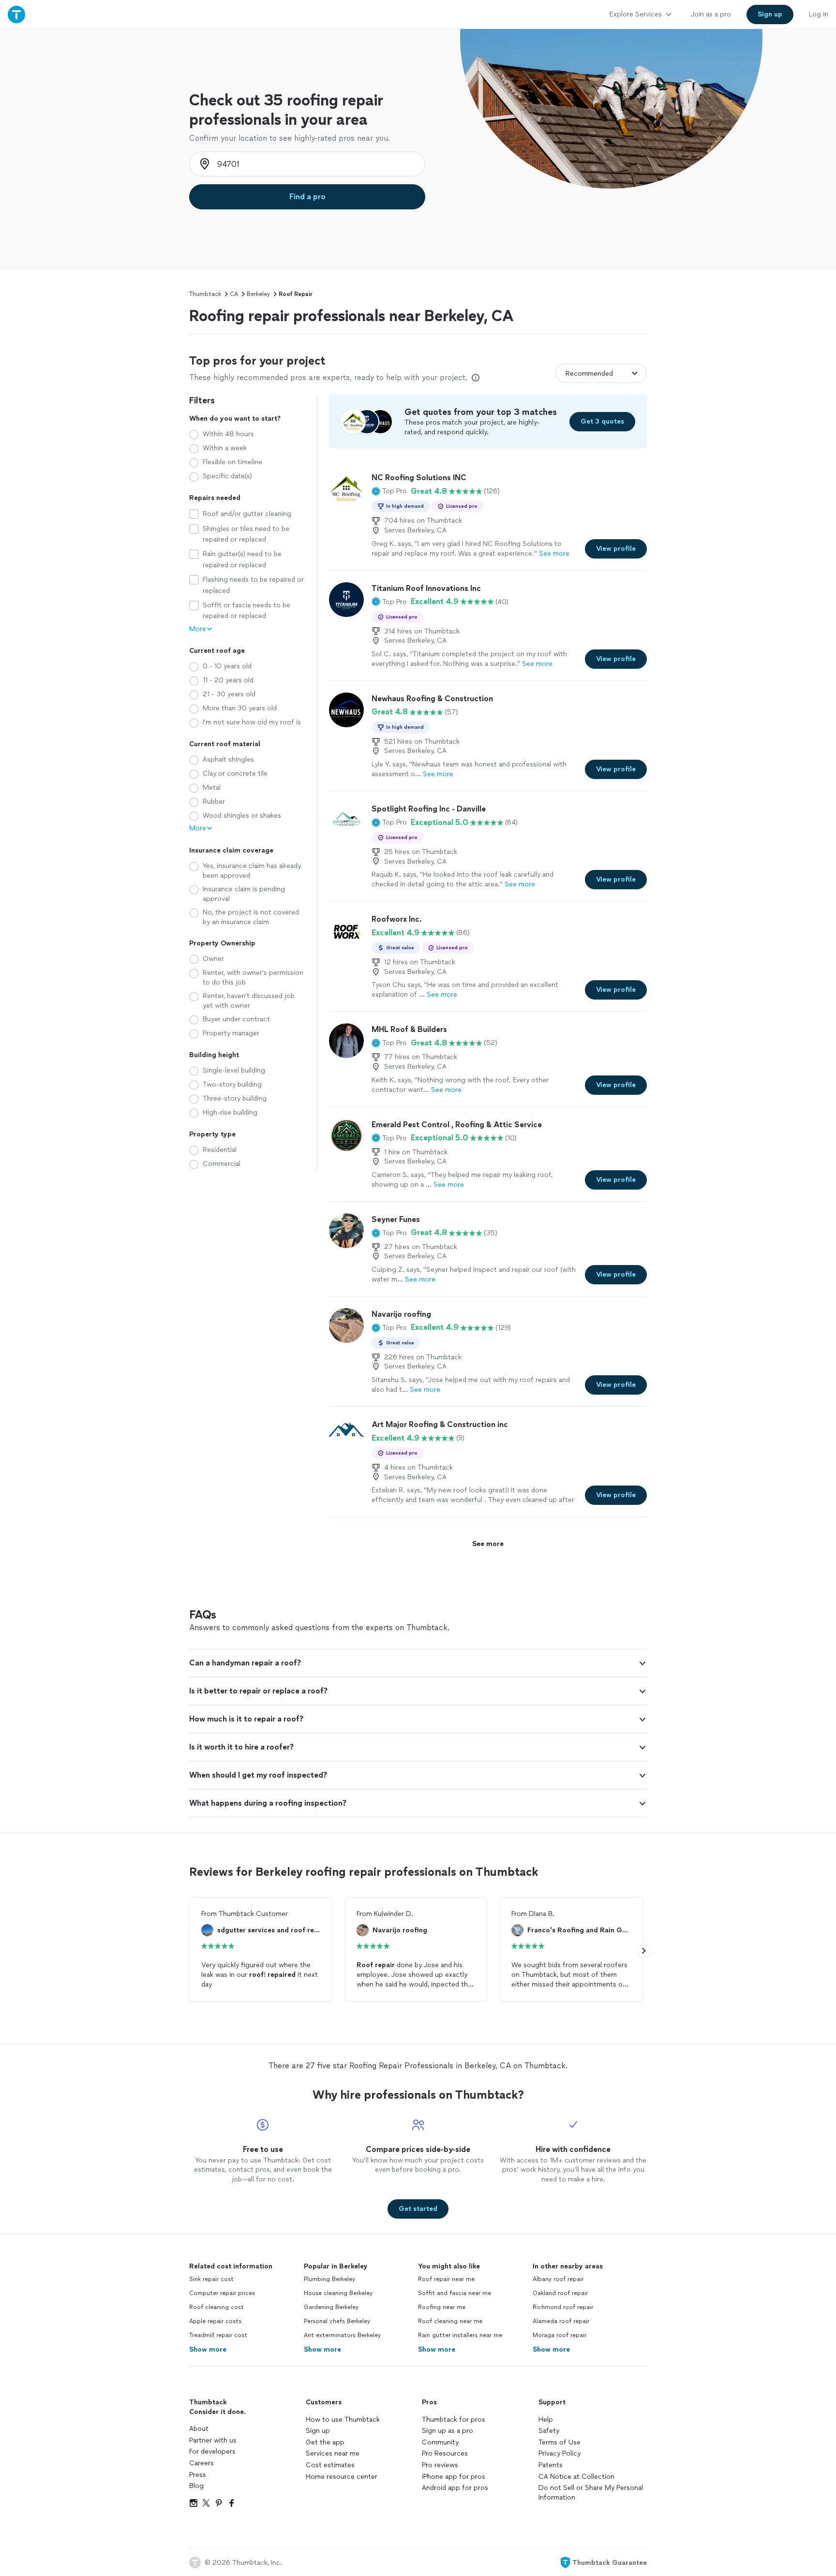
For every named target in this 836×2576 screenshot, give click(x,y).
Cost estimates (330, 2465)
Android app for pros (455, 2488)
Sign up (318, 2431)
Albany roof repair (558, 2279)
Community (440, 2442)
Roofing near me (442, 2307)
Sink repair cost (211, 2279)
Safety (549, 2431)
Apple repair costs (215, 2321)
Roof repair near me (446, 2279)
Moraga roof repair (560, 2335)
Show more (208, 2349)
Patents (551, 2465)
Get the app (325, 2442)
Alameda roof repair (561, 2321)
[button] (389, 491)
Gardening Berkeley (331, 2307)
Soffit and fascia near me (455, 2293)
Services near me (333, 2453)
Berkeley (258, 294)
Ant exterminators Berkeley (342, 2335)
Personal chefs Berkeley (337, 2321)
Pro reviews (440, 2465)
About (199, 2429)
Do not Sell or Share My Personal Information (591, 2493)
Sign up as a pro (448, 2431)
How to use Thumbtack (343, 2420)
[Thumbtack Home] (16, 14)
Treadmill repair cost (218, 2335)
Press (198, 2475)
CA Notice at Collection (576, 2477)
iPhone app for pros (454, 2477)
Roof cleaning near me (450, 2321)
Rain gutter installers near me (460, 2335)
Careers (202, 2463)
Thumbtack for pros (454, 2420)
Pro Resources (445, 2453)
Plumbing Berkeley (329, 2279)
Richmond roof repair (563, 2307)
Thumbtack (205, 294)
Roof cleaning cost (216, 2307)
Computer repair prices (222, 2293)
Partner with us (213, 2440)
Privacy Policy (560, 2453)
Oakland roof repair (560, 2293)
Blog (196, 2486)
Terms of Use (560, 2442)
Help (546, 2420)
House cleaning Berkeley (338, 2293)
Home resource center (342, 2477)
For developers (212, 2451)
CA (234, 294)
